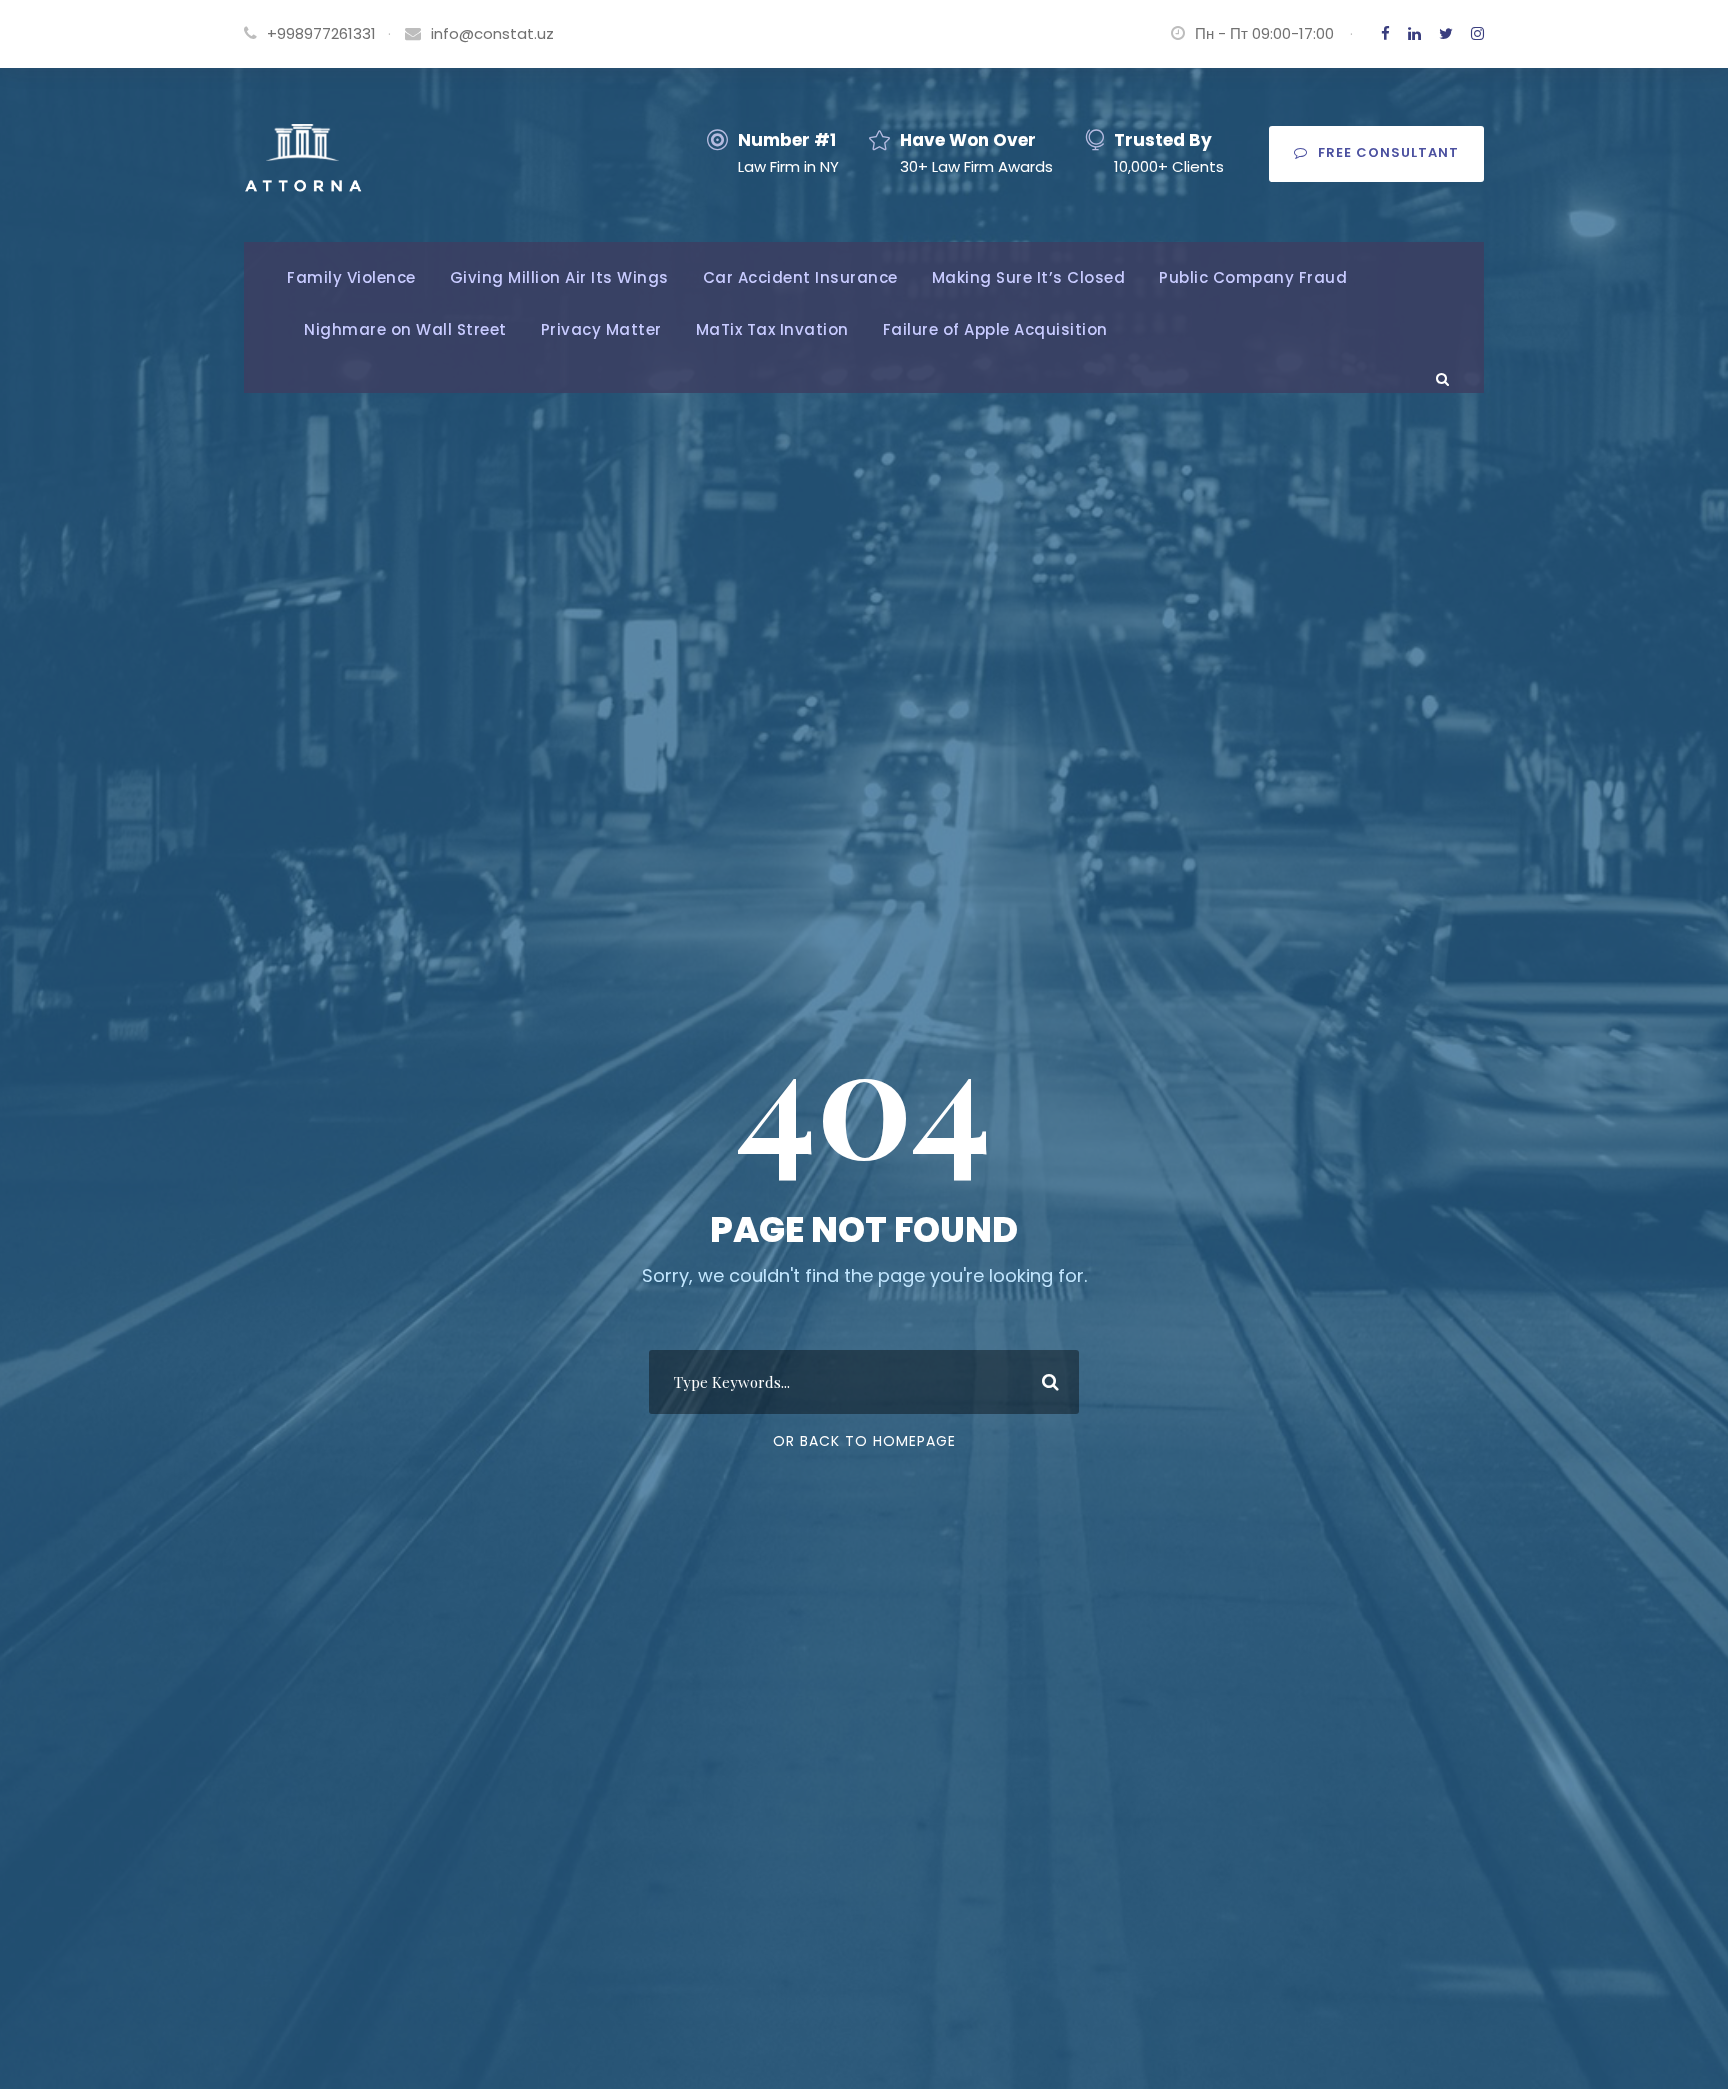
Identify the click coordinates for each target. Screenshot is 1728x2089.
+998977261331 (321, 33)
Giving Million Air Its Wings (559, 277)
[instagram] (1477, 33)
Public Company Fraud (1253, 277)
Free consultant (1388, 152)
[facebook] (1385, 33)
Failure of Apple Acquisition (995, 329)
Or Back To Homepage (864, 1441)
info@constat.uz (492, 33)
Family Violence (351, 277)
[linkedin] (1414, 33)
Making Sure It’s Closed (1029, 277)
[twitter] (1446, 33)
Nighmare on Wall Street (405, 329)
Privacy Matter (601, 329)
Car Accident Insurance (800, 277)
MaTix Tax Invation (772, 329)
